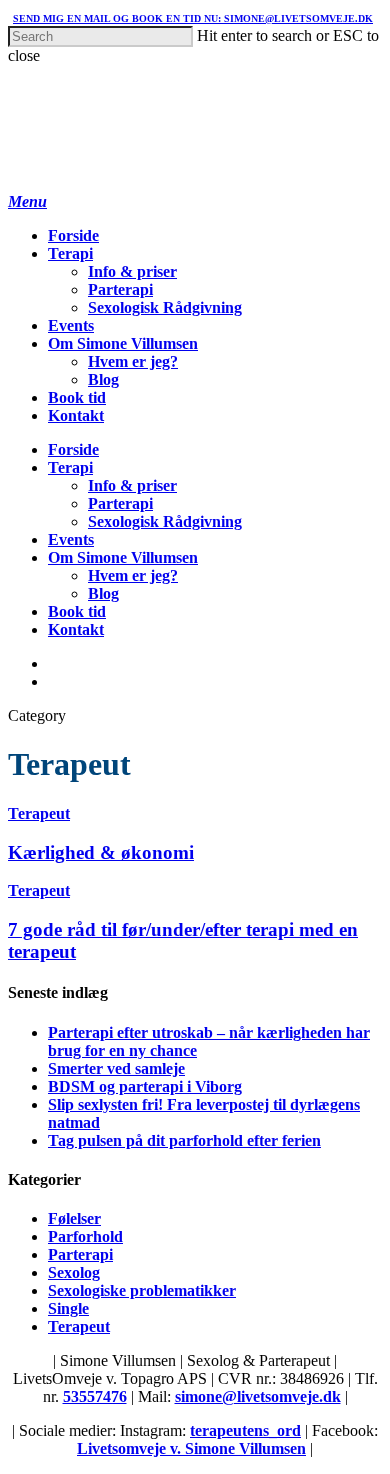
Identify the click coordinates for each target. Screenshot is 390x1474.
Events (71, 325)
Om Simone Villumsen (123, 343)
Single (68, 1308)
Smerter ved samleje (116, 1068)
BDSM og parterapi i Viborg (145, 1086)
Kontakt (76, 415)
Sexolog (74, 1272)
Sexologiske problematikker (142, 1290)
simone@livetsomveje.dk (258, 1396)
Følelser (74, 1218)
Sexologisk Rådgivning (165, 307)
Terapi (70, 253)
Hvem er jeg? (133, 361)
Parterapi (120, 289)
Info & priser (132, 271)
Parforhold (85, 1236)
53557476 (95, 1396)
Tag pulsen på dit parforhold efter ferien (184, 1140)
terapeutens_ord (245, 1430)
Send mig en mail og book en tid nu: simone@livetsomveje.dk (193, 18)
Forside (73, 235)
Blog (103, 379)
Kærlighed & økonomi (101, 852)
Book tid (77, 397)
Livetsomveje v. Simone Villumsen (191, 1448)
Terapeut (39, 813)
